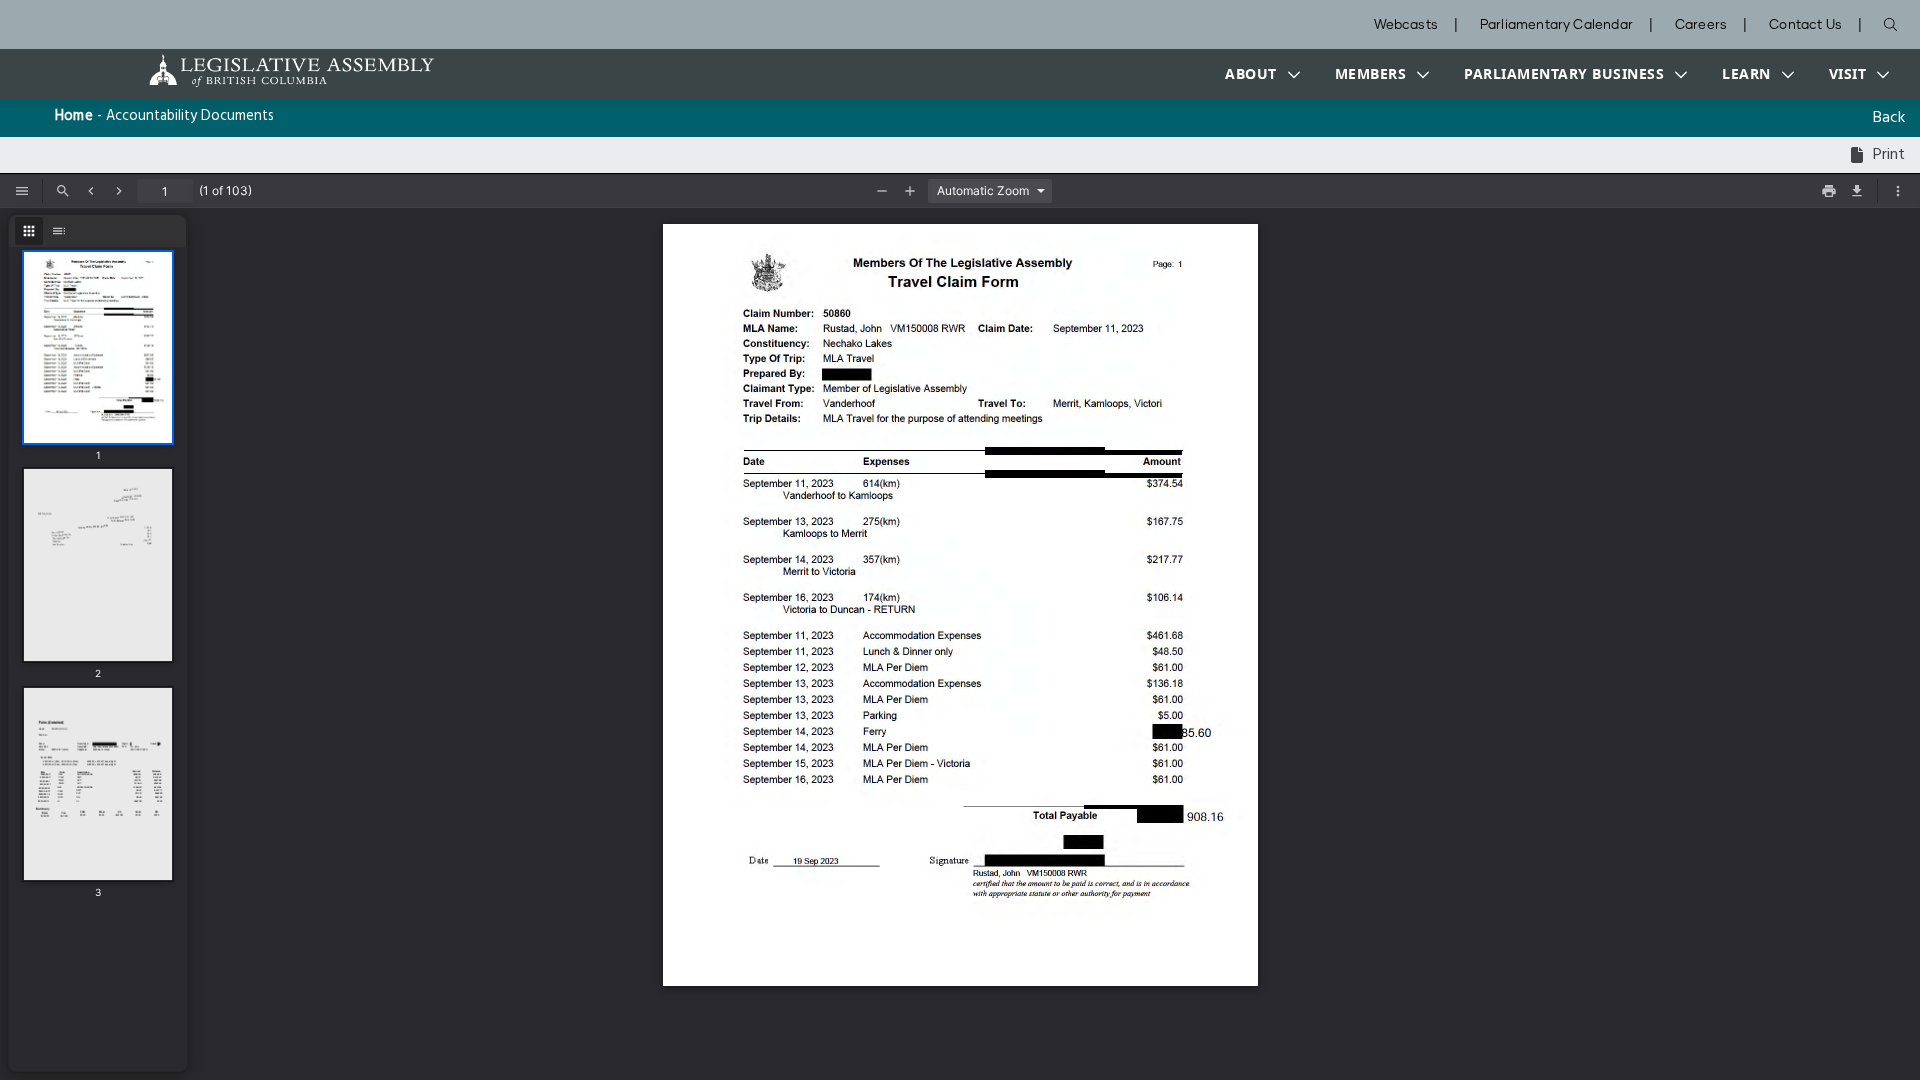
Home (74, 116)
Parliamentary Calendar (1556, 25)
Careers (1701, 25)
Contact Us (1805, 25)
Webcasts (1406, 25)
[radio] (29, 231)
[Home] (229, 70)
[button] (1258, 74)
